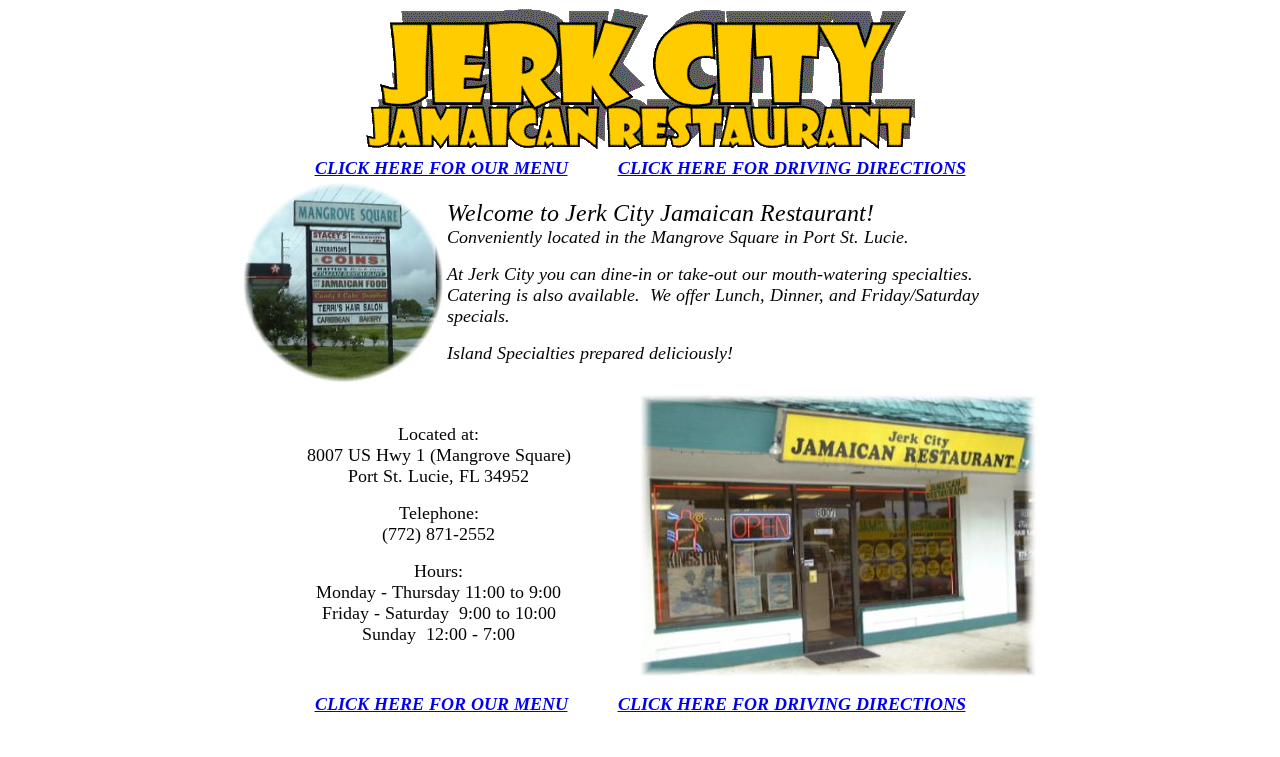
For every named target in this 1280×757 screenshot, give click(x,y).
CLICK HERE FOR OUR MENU (441, 168)
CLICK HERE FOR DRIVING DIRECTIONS (792, 168)
